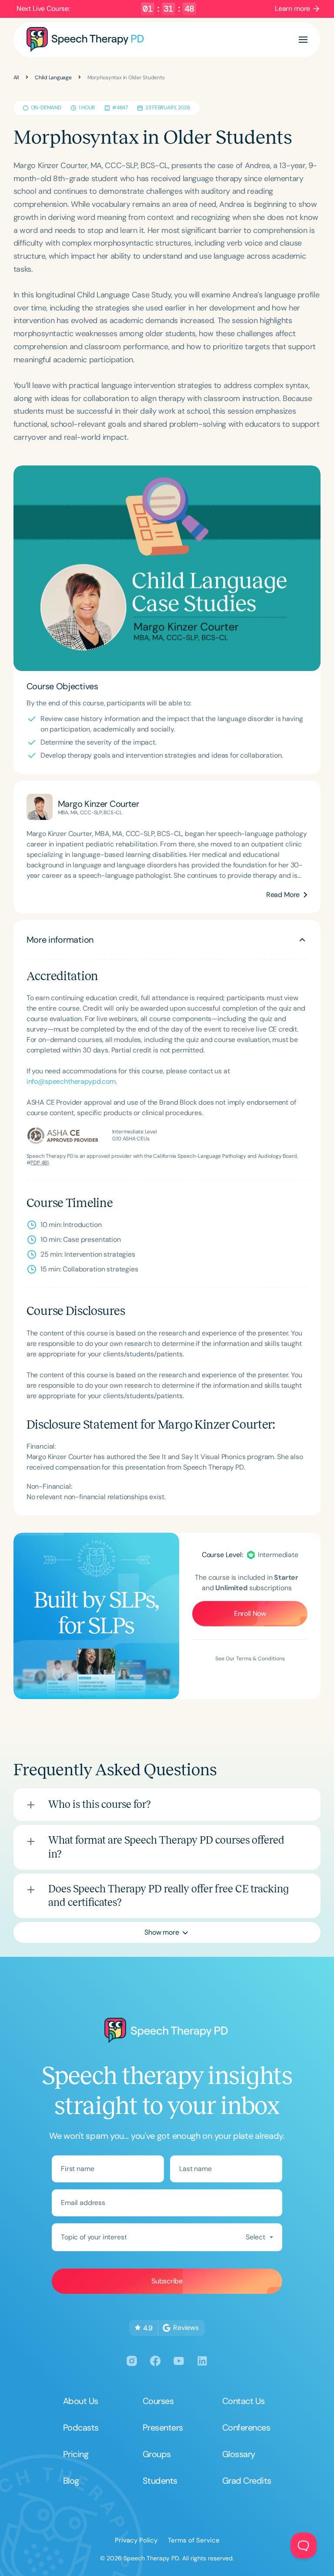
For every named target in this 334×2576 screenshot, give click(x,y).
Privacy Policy (136, 2540)
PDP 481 (39, 1163)
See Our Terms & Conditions (250, 1659)
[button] (303, 40)
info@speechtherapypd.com (71, 1081)
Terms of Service (194, 2540)
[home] (85, 40)
